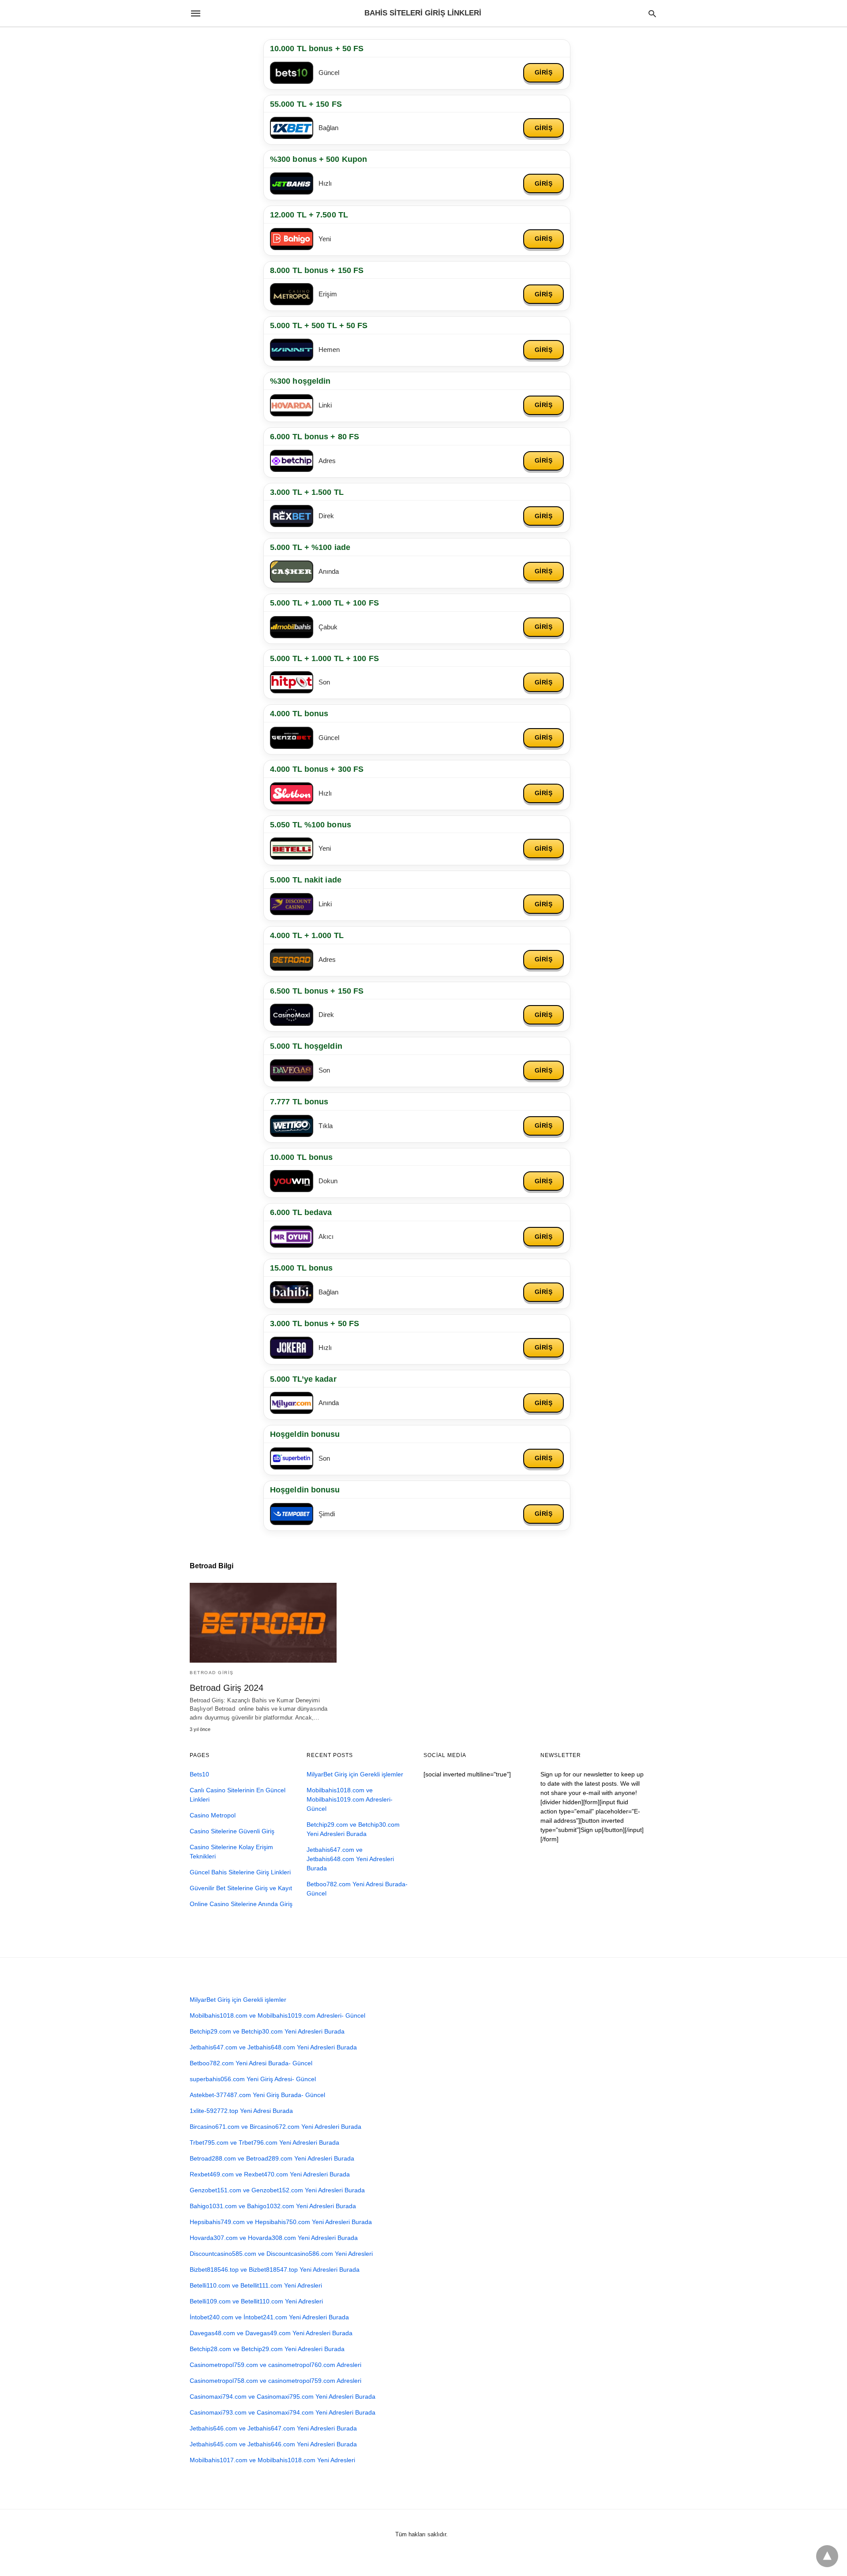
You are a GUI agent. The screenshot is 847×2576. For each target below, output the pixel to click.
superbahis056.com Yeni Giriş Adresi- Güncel (253, 2079)
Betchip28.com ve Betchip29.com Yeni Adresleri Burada (267, 2349)
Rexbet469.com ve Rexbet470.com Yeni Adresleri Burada (270, 2174)
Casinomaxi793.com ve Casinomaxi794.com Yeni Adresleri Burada (283, 2412)
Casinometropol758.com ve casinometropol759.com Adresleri (275, 2381)
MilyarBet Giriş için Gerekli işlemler (355, 1774)
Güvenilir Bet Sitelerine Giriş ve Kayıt (241, 1888)
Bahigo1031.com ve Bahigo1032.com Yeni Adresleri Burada (273, 2206)
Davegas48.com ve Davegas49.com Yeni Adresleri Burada (271, 2333)
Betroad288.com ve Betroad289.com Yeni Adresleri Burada (272, 2158)
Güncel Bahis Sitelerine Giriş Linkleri (240, 1872)
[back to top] (827, 2556)
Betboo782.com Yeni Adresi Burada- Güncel (251, 2063)
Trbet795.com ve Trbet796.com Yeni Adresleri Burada (264, 2142)
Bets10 (199, 1774)
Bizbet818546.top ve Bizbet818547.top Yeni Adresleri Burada (275, 2269)
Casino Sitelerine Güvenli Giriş (232, 1831)
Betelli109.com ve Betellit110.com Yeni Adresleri (256, 2301)
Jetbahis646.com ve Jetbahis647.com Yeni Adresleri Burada (273, 2428)
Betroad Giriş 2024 (227, 1688)
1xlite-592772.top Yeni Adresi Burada (241, 2111)
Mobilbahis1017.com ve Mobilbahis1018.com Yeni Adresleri (272, 2460)
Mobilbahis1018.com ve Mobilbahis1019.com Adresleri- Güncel (350, 1799)
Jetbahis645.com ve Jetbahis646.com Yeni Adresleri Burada (273, 2444)
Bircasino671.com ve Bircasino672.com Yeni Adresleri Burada (275, 2127)
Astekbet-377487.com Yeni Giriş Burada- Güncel (257, 2095)
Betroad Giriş (212, 1673)
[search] (652, 13)
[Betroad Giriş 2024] (263, 1623)
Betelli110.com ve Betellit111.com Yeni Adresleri (256, 2285)
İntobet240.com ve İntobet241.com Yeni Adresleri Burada (269, 2317)
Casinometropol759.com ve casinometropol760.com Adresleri (275, 2365)
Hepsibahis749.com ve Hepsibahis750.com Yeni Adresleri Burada (281, 2222)
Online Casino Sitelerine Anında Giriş (241, 1904)
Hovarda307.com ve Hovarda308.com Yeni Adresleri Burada (274, 2238)
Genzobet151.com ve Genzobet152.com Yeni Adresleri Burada (277, 2190)
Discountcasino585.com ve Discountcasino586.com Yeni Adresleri (281, 2254)
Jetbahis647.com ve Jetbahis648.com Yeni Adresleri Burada (350, 1859)
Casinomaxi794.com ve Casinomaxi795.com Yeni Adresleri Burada (283, 2397)
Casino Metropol (213, 1815)
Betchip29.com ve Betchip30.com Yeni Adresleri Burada (267, 2031)
